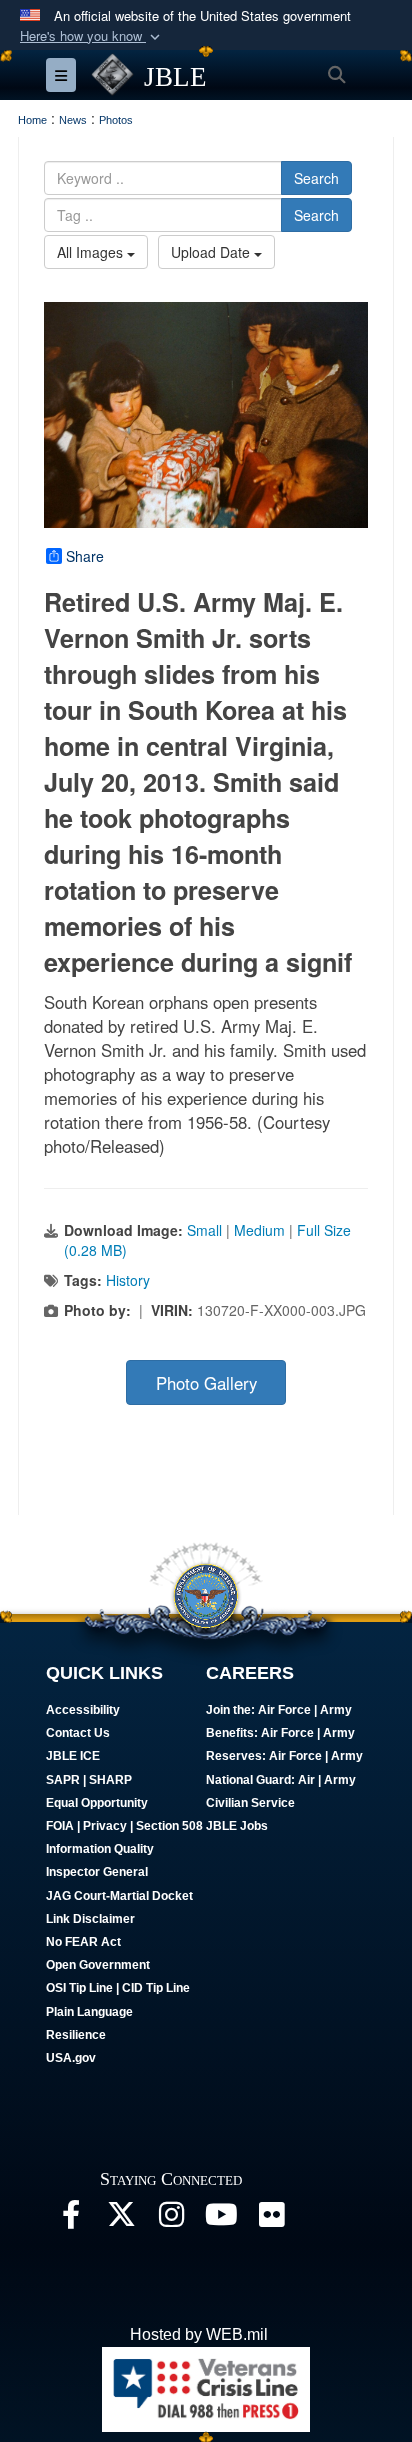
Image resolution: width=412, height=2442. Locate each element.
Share (85, 556)
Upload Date (212, 252)
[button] (92, 36)
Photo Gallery (206, 1383)
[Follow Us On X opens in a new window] (121, 2219)
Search (316, 178)
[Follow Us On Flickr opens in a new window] (271, 2219)
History (128, 1280)
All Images (92, 252)
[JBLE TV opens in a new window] (221, 2219)
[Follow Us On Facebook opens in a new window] (71, 2219)
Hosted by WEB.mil (199, 2334)
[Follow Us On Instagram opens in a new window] (171, 2219)
